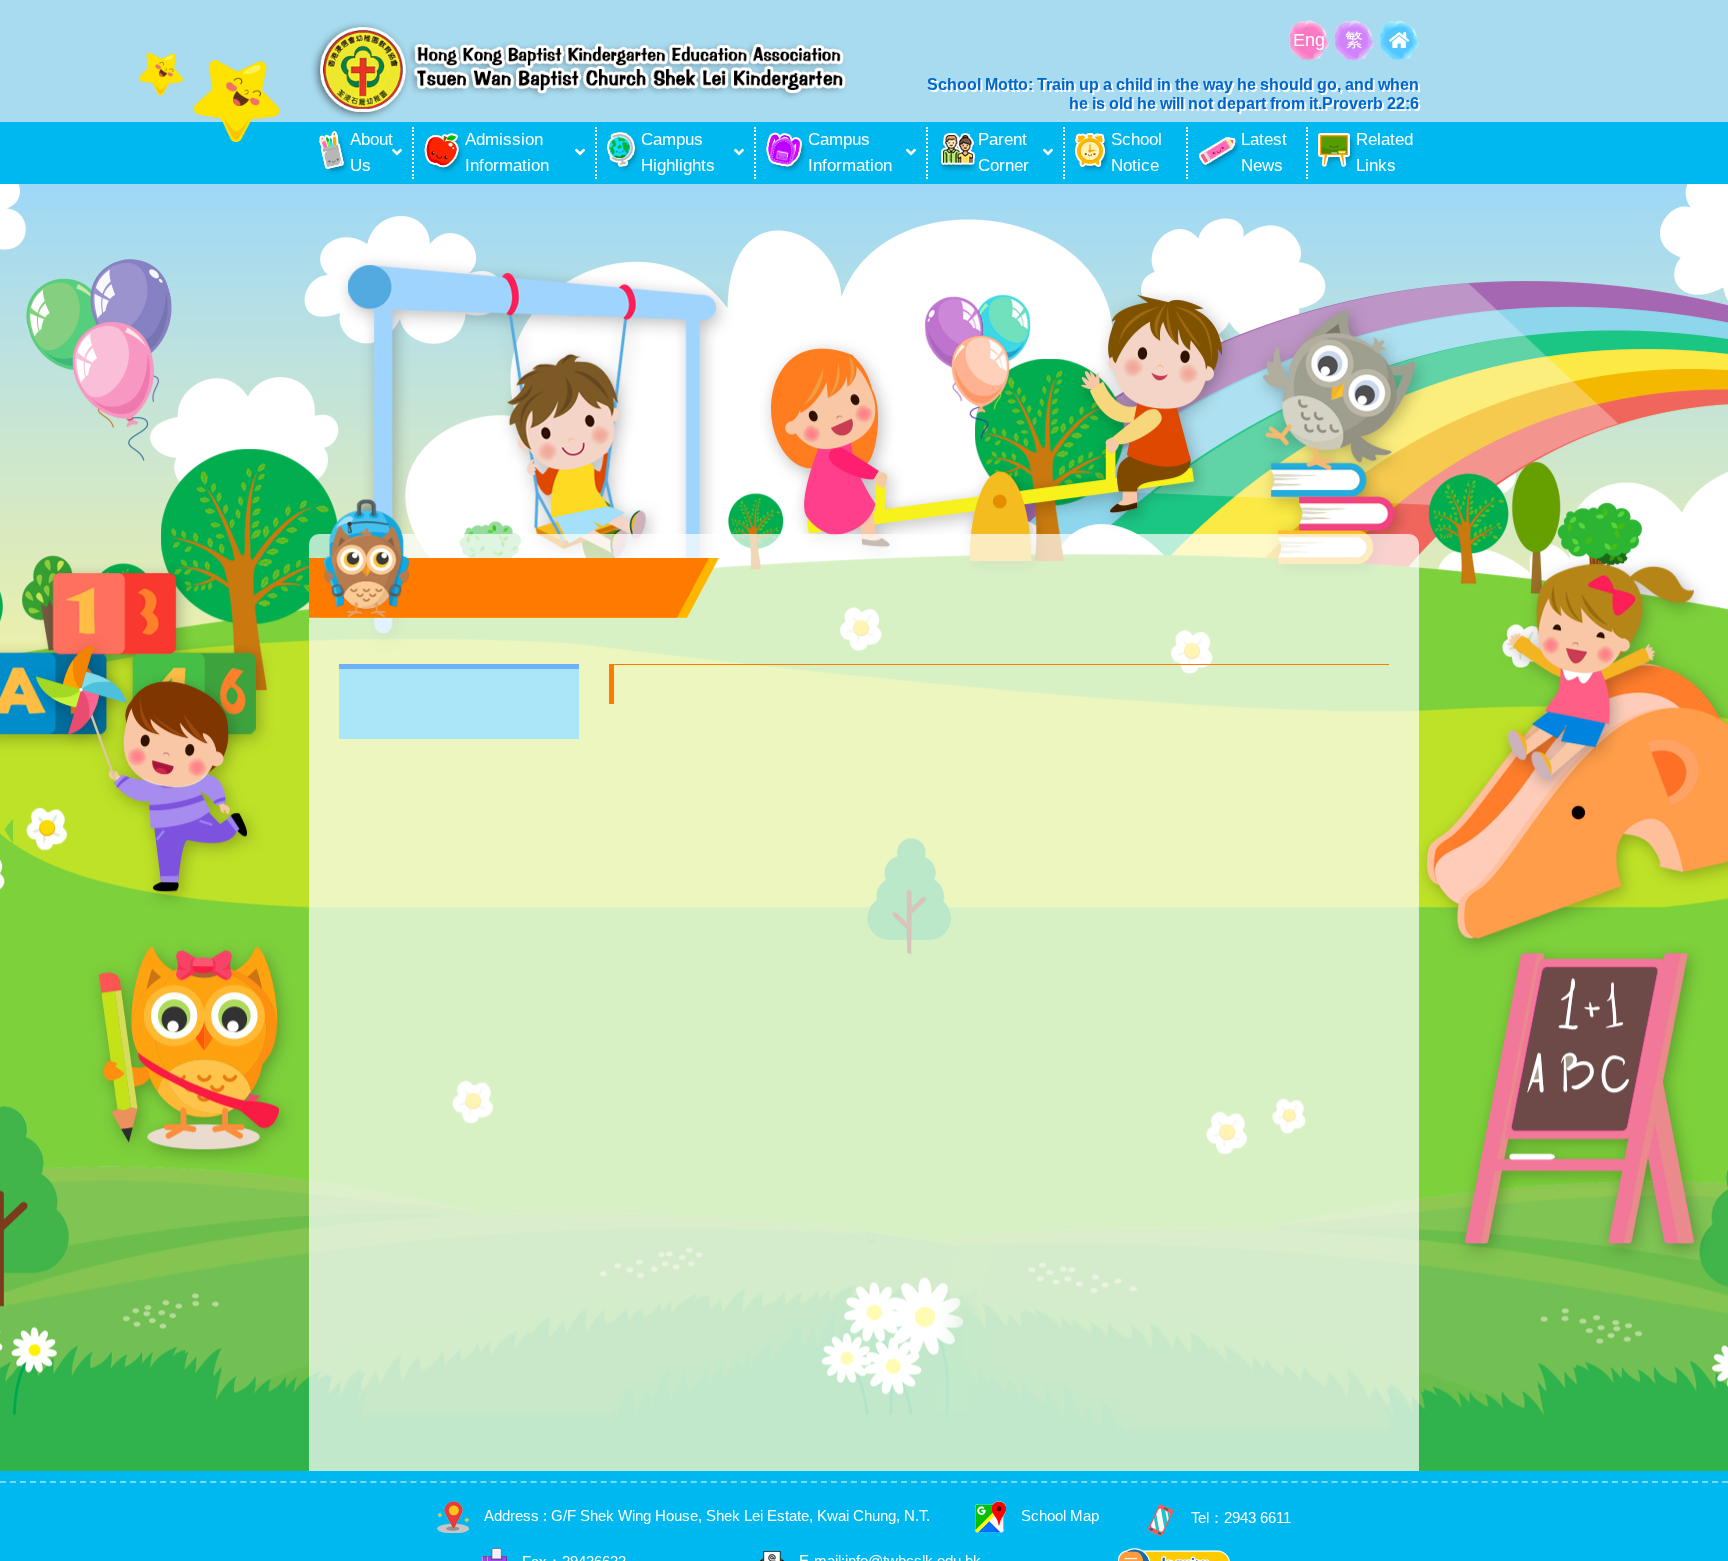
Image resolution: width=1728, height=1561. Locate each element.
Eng (1309, 40)
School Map (1060, 1515)
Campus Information (850, 152)
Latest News (1264, 152)
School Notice (1136, 152)
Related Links (1384, 152)
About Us (368, 152)
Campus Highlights (678, 152)
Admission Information (507, 152)
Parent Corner (1003, 152)
